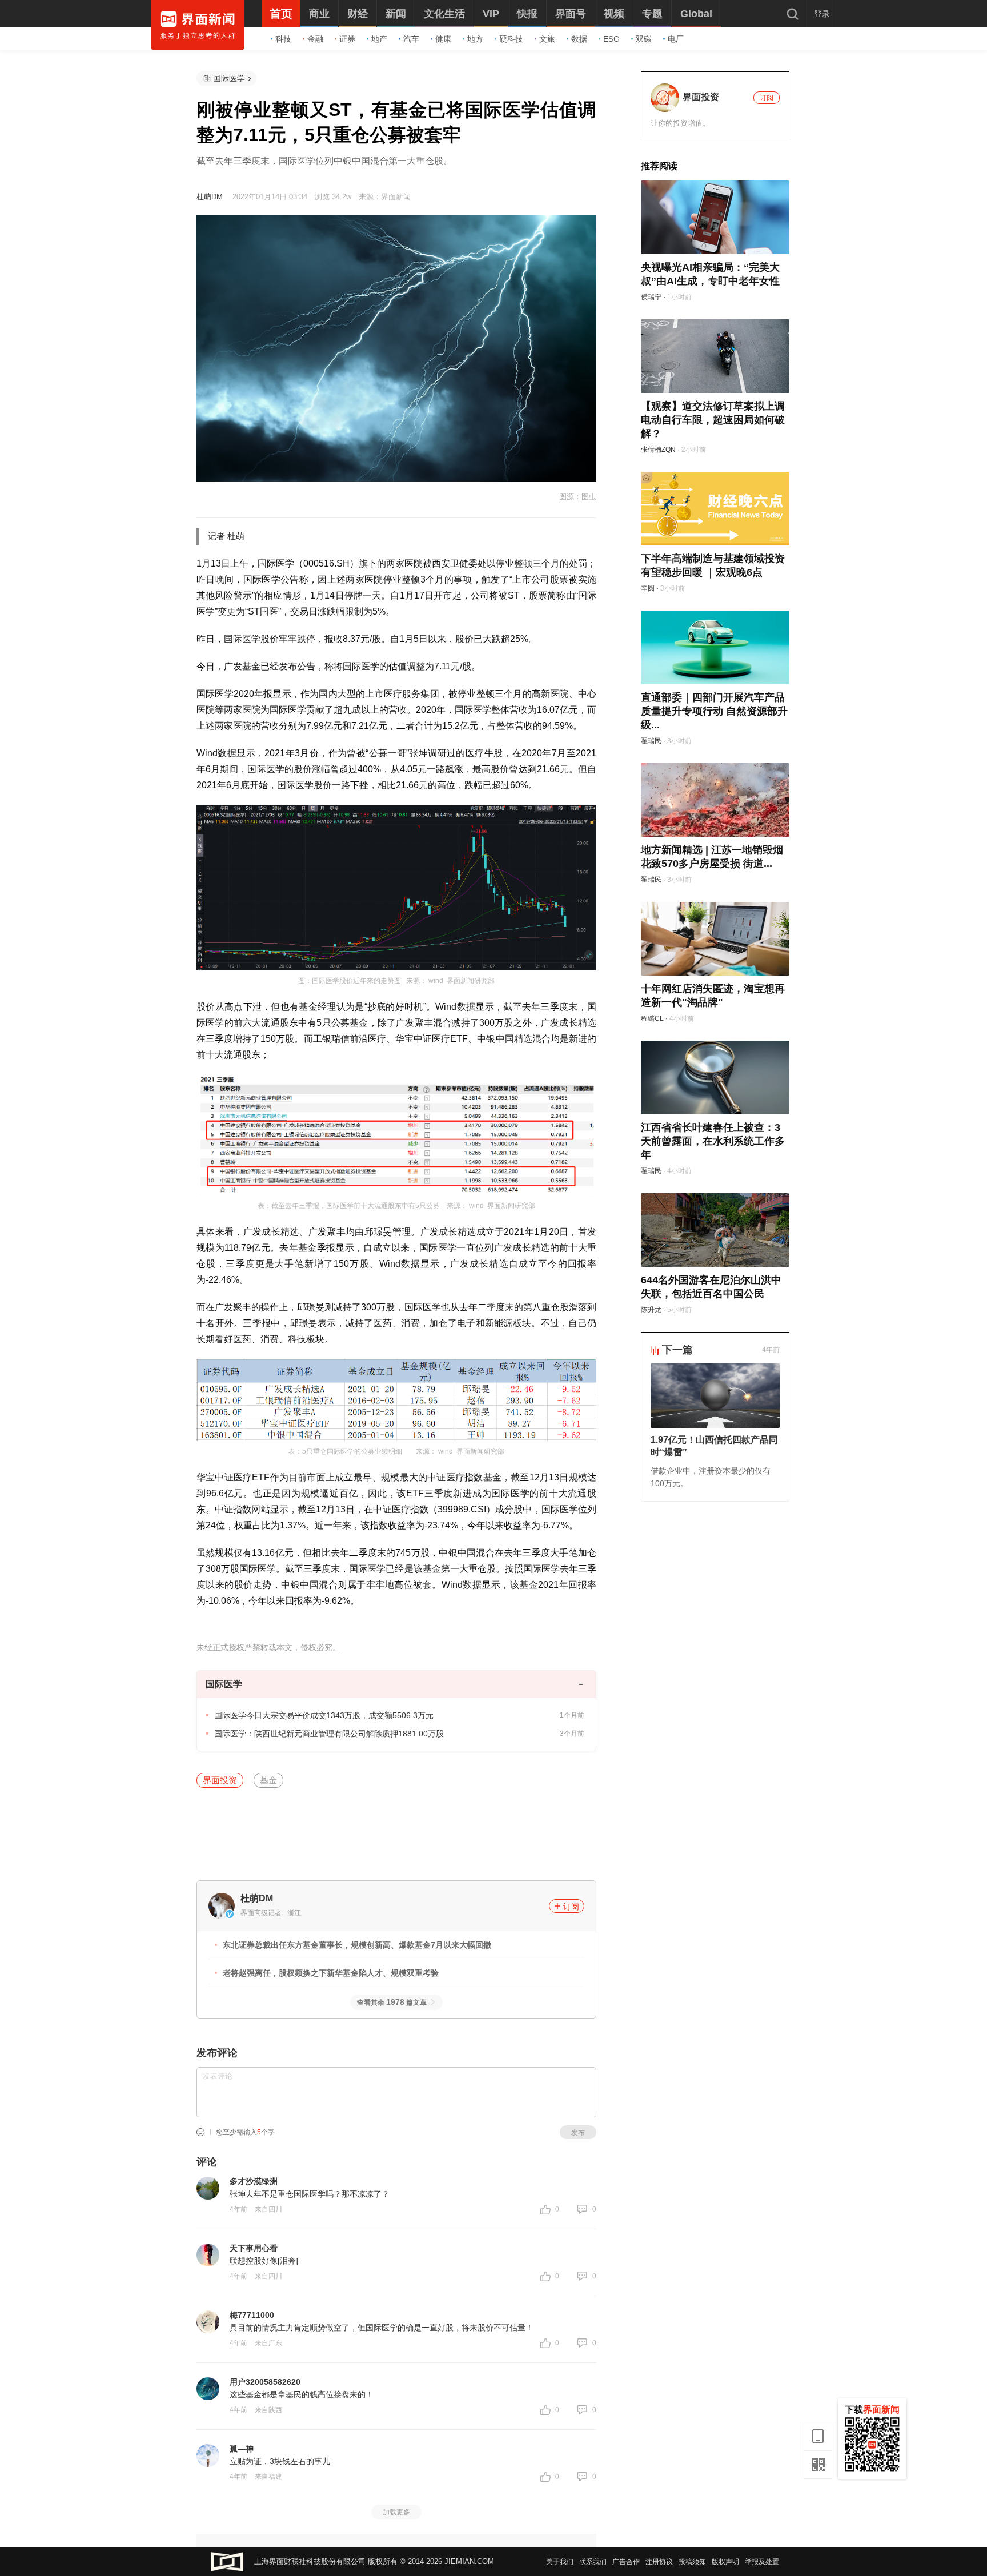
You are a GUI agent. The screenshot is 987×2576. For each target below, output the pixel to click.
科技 (283, 39)
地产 (379, 39)
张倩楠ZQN (658, 450)
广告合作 (626, 2562)
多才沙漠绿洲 (254, 2181)
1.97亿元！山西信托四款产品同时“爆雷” (714, 1446)
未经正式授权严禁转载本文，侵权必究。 (268, 1648)
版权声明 (725, 2562)
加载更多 (396, 2512)
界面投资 (220, 1780)
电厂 (676, 39)
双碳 (644, 39)
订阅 (571, 1907)
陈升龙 (651, 1310)
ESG (611, 39)
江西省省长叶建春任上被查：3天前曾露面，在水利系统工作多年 (713, 1141)
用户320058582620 (265, 2382)
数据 (579, 39)
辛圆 (648, 588)
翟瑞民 (651, 741)
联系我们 (593, 2562)
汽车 (411, 39)
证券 (347, 39)
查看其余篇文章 (392, 2003)
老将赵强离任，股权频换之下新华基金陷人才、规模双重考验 (331, 1973)
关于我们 (560, 2562)
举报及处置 (762, 2562)
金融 (315, 39)
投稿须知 (692, 2562)
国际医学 (229, 78)
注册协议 (659, 2562)
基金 (268, 1780)
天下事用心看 (254, 2248)
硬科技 (511, 39)
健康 (443, 39)
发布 (578, 2133)
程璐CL (652, 1018)
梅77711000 (252, 2315)
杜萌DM (210, 197)
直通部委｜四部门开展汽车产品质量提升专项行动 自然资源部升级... (714, 711)
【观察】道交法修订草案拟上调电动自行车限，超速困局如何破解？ (713, 420)
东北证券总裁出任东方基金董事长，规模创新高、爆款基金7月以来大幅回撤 (357, 1945)
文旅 (547, 39)
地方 (475, 39)
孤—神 (242, 2449)
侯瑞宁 (651, 297)
